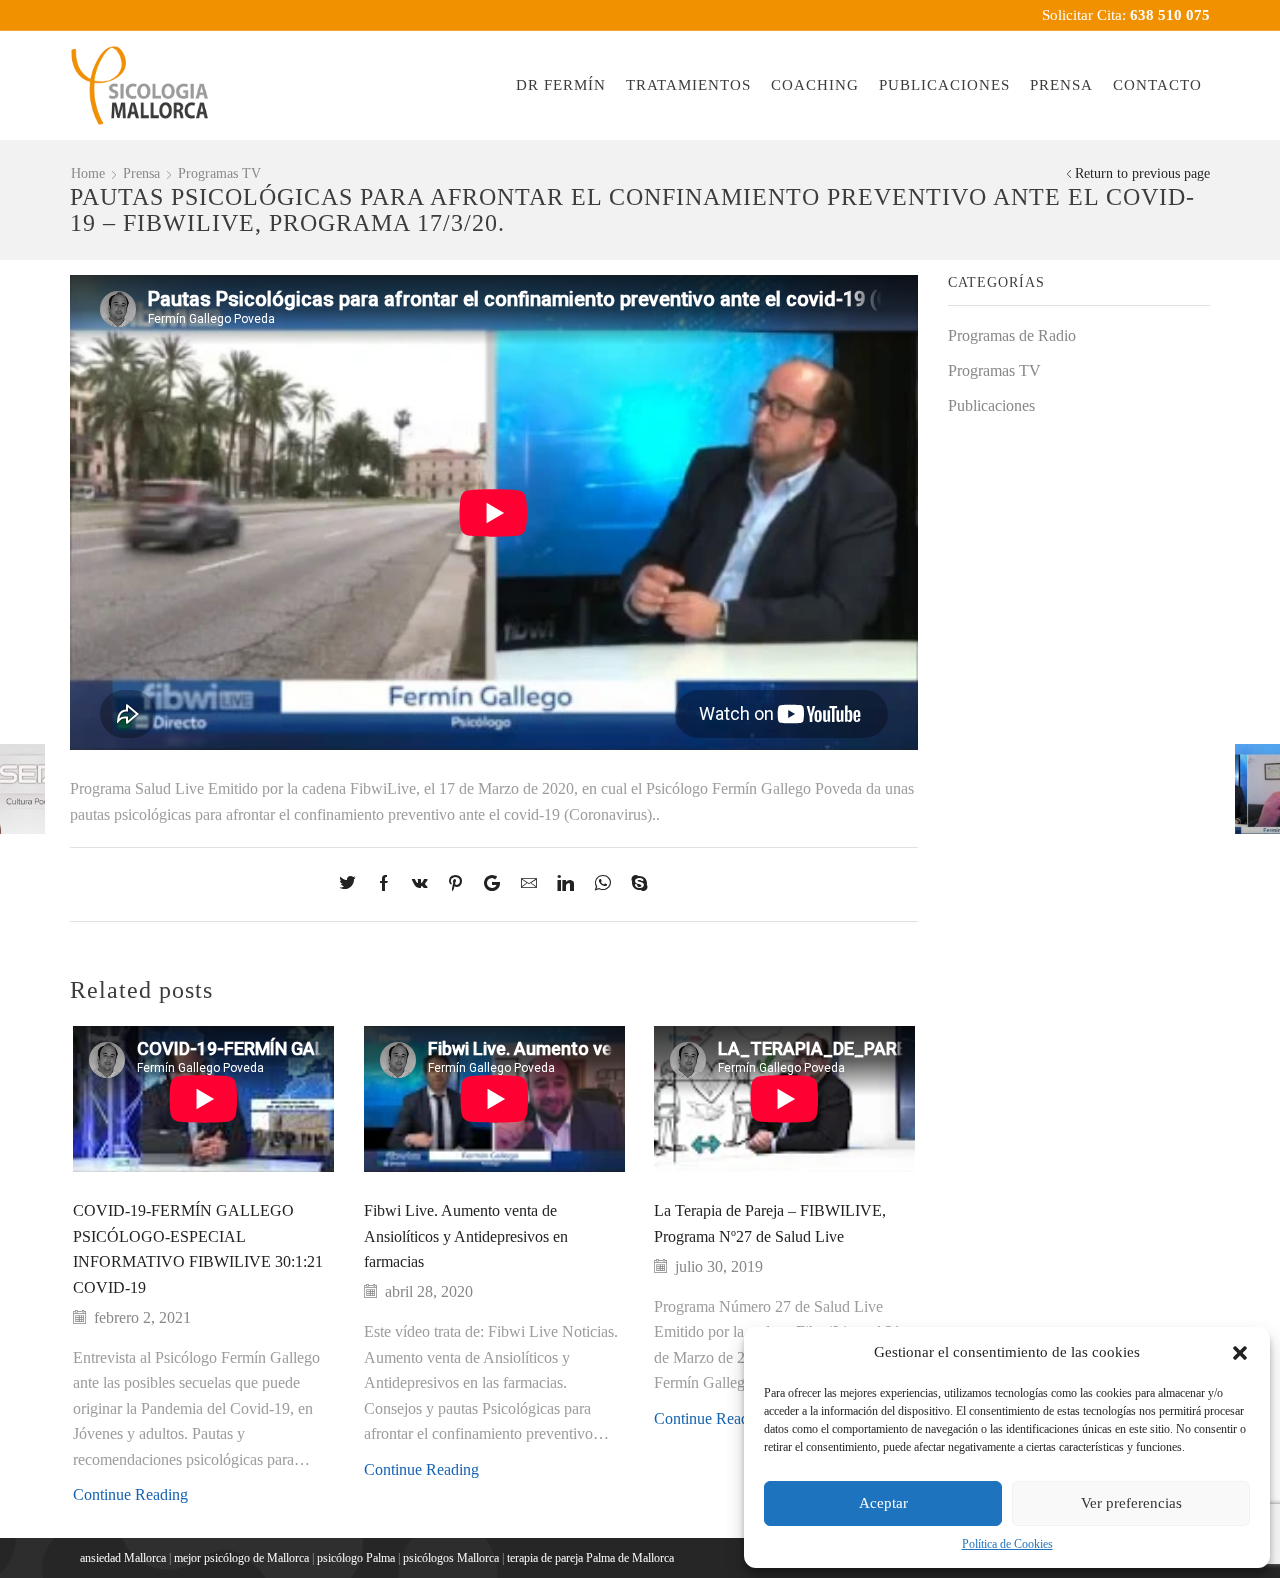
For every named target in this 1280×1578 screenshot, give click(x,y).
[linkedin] (565, 884)
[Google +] (492, 884)
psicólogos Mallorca (451, 1558)
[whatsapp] (602, 884)
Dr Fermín (561, 85)
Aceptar (883, 1503)
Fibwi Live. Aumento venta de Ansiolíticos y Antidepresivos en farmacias (466, 1236)
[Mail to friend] (529, 884)
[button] (1240, 1353)
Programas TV (219, 173)
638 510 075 (1170, 15)
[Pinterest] (455, 884)
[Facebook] (384, 884)
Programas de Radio (1012, 335)
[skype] (634, 884)
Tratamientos (688, 85)
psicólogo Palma (356, 1558)
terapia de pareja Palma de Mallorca (590, 1558)
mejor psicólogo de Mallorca (241, 1558)
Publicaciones (944, 85)
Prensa (1061, 85)
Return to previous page (1142, 173)
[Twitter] (352, 884)
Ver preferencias (1131, 1503)
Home (88, 173)
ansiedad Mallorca (123, 1558)
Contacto (1157, 85)
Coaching (815, 85)
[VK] (420, 884)
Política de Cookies (1007, 1544)
